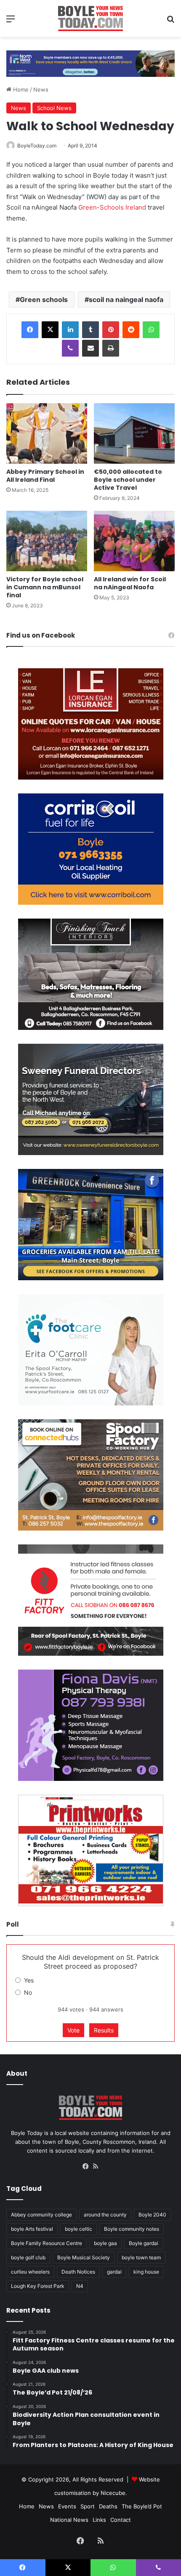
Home (20, 89)
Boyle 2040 (152, 2215)
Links (99, 2520)
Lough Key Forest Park (38, 2286)
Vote (73, 2030)
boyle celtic (79, 2229)
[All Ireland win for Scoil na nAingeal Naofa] (134, 541)
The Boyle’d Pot (142, 2506)
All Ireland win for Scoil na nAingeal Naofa (130, 583)
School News (54, 108)
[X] (50, 330)
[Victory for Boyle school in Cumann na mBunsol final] (47, 541)
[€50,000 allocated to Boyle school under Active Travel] (134, 433)
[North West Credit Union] (90, 60)
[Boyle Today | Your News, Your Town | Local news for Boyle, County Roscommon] (90, 18)
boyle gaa (105, 2243)
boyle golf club (28, 2257)
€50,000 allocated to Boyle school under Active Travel (128, 480)
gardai (114, 2272)
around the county (105, 2215)
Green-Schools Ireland (112, 207)
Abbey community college (41, 2215)
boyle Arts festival (32, 2229)
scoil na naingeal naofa (126, 299)
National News (69, 2520)
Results (104, 2030)
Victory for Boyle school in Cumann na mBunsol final (45, 587)
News (41, 89)
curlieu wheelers (30, 2272)
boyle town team (141, 2257)
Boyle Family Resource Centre (47, 2243)
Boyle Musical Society (84, 2257)
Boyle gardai (144, 2243)
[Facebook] (30, 330)
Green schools (44, 299)
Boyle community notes (132, 2229)
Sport (88, 2506)
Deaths (108, 2506)
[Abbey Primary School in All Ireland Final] (47, 433)
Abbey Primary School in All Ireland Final (45, 476)
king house (146, 2272)
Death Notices (78, 2272)
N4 (80, 2286)
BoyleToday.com (37, 146)
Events (67, 2506)
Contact (121, 2520)
